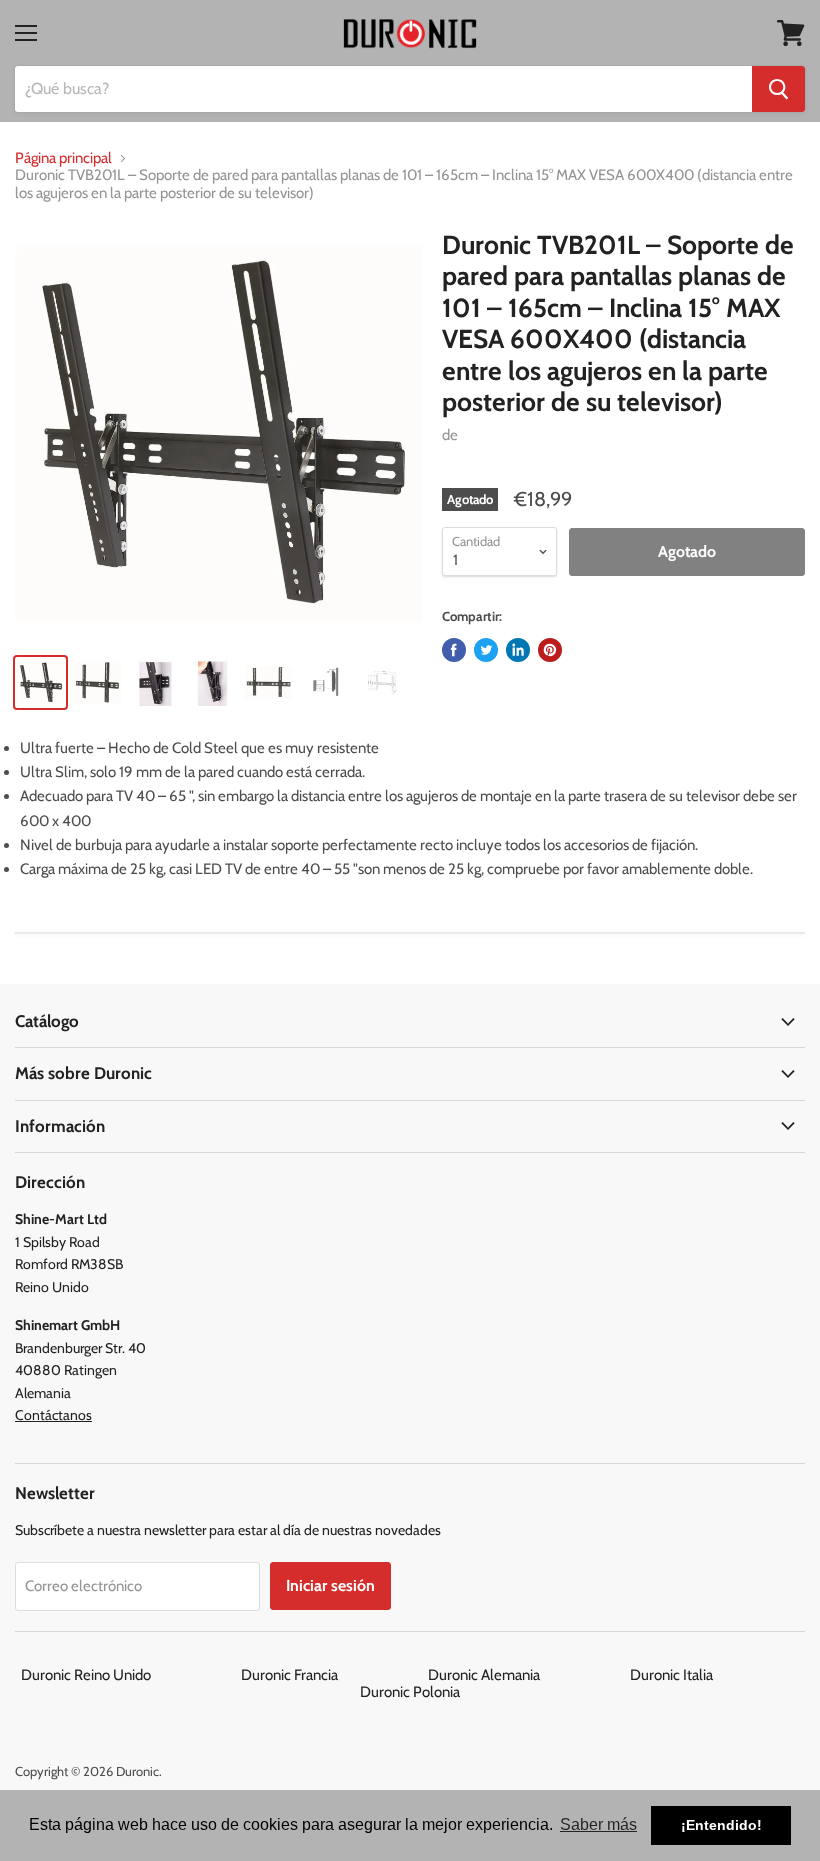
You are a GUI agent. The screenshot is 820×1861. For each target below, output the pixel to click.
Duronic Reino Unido (129, 1675)
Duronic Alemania (527, 1675)
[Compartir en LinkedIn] (518, 650)
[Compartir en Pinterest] (550, 650)
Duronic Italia (715, 1675)
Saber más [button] (598, 1824)
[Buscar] (778, 89)
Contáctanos (53, 1415)
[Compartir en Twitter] (486, 650)
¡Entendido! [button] (721, 1825)
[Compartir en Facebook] (454, 650)
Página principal (63, 158)
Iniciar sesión (330, 1585)
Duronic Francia (333, 1675)
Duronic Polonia (410, 1692)
